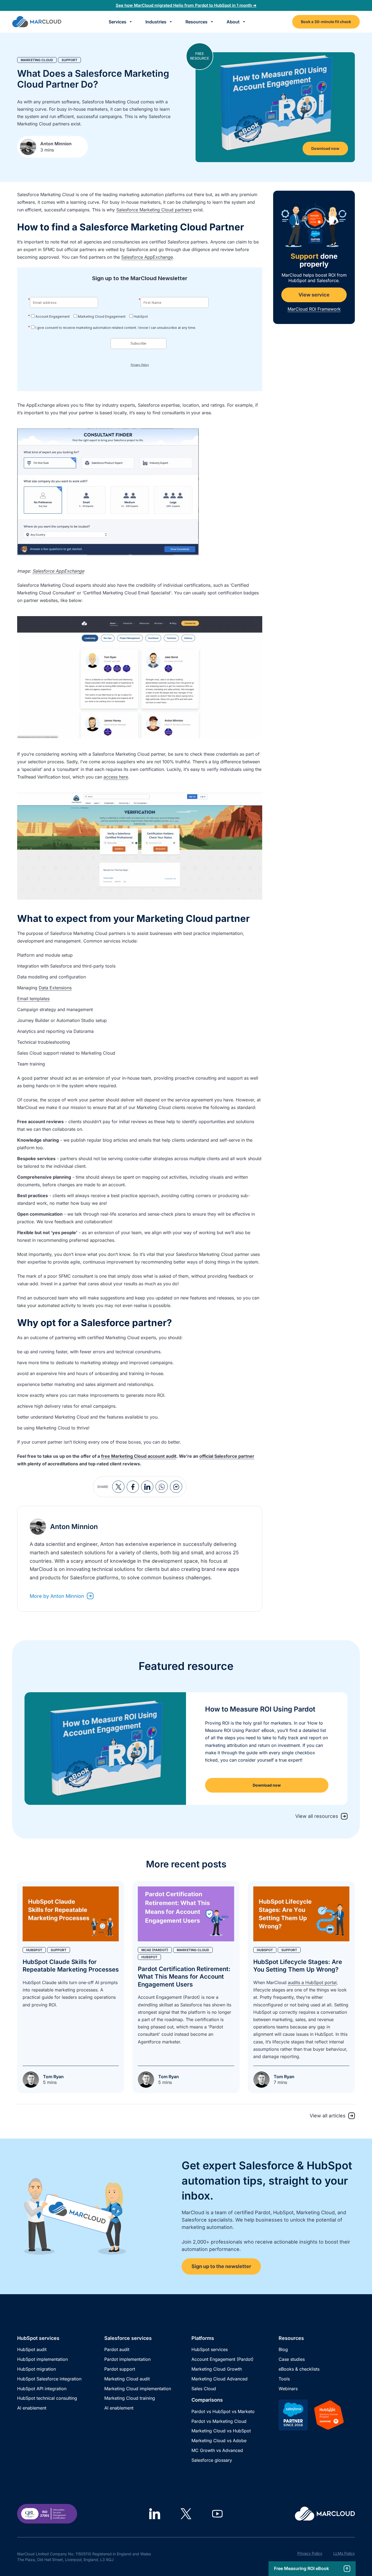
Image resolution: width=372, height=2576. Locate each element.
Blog (283, 2349)
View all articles (328, 2116)
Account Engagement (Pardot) (222, 2359)
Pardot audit (117, 2349)
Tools (284, 2379)
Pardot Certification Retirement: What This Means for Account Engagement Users (184, 1977)
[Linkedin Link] (155, 2514)
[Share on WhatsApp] (162, 1487)
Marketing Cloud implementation (138, 2389)
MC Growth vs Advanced (217, 2450)
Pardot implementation (127, 2359)
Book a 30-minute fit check (326, 22)
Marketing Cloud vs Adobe (219, 2441)
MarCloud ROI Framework (314, 309)
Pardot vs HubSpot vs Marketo (223, 2411)
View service (314, 295)
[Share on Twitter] (118, 1487)
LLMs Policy (344, 2553)
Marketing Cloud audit (127, 2379)
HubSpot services (210, 2349)
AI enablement (32, 2408)
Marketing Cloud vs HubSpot (221, 2431)
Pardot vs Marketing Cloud (219, 2421)
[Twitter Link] (186, 2514)
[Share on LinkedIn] (147, 1487)
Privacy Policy (310, 2553)
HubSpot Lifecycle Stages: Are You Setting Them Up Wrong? (298, 1966)
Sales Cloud (204, 2389)
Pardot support (120, 2369)
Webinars (288, 2389)
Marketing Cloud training (130, 2398)
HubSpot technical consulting (47, 2398)
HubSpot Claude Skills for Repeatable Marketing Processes (71, 1966)
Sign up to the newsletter (221, 2266)
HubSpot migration (36, 2369)
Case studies (292, 2359)
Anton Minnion (56, 144)
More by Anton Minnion (57, 1596)
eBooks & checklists (299, 2369)
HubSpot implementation (42, 2359)
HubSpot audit (32, 2349)
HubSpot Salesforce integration (49, 2379)
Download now (325, 148)
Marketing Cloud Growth (217, 2369)
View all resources (317, 1816)
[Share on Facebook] (133, 1487)
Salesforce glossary (212, 2460)
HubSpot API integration (42, 2389)
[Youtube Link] (217, 2514)
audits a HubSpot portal (312, 1982)
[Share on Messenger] (176, 1487)
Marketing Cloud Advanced (219, 2379)
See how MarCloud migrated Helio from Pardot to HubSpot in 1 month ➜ (186, 5)
